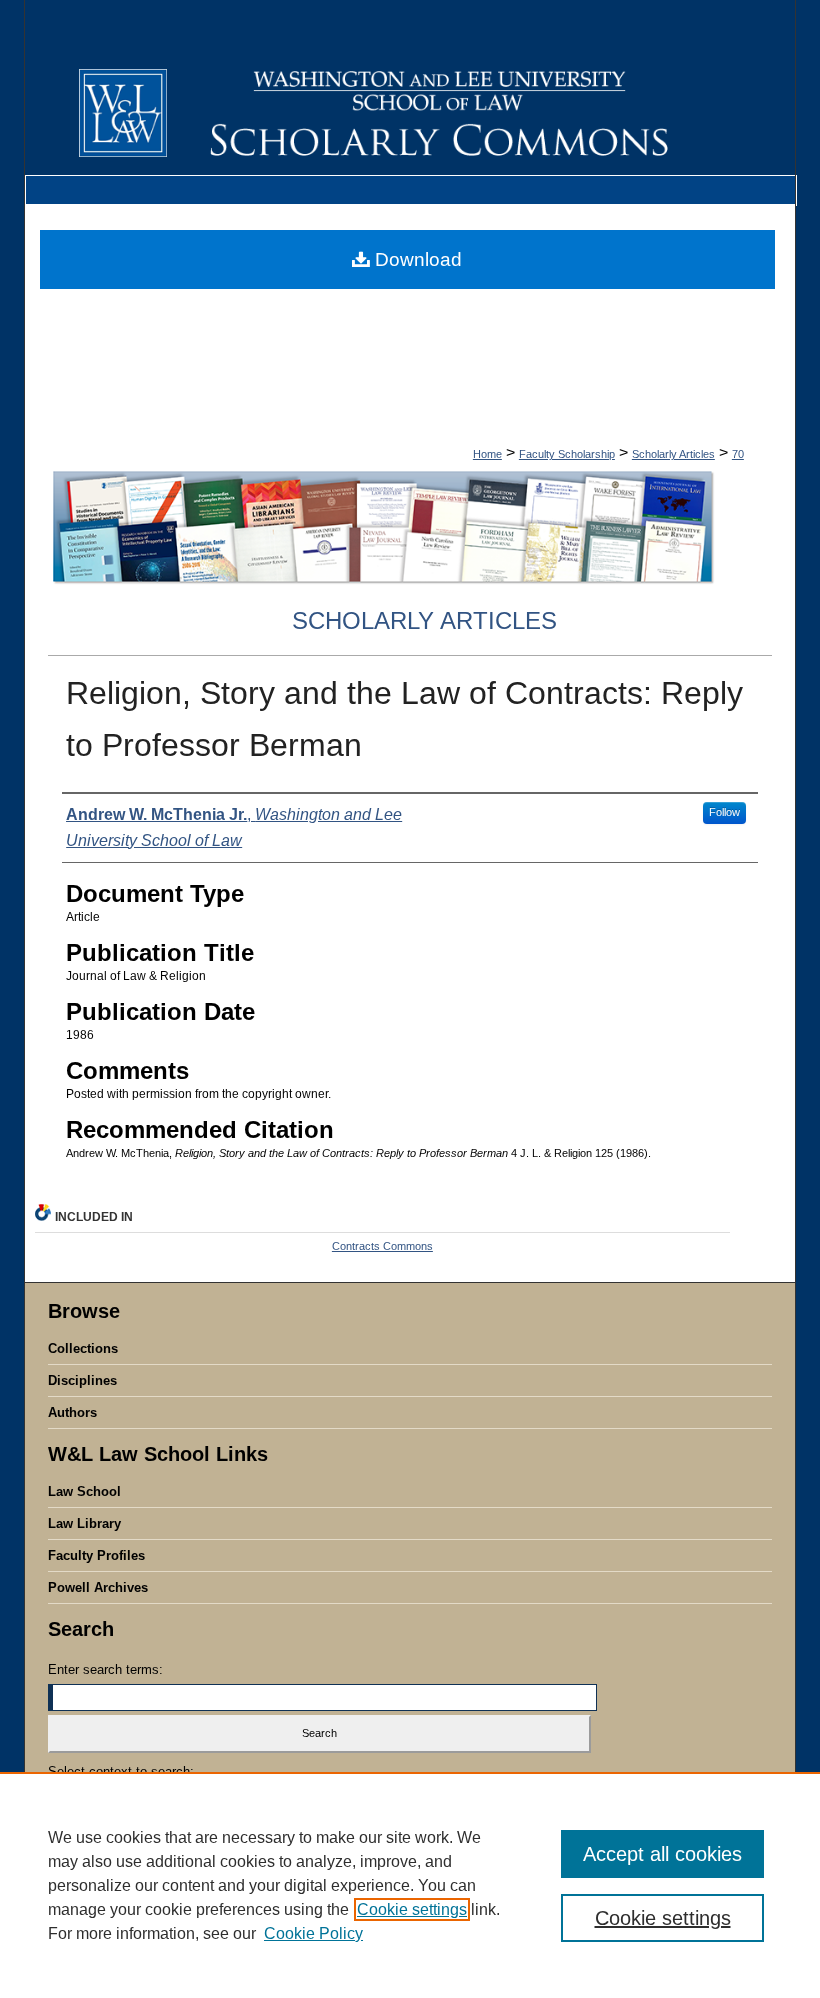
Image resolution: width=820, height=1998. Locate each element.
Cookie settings (412, 1909)
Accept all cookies (662, 1854)
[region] (410, 1885)
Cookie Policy (313, 1933)
